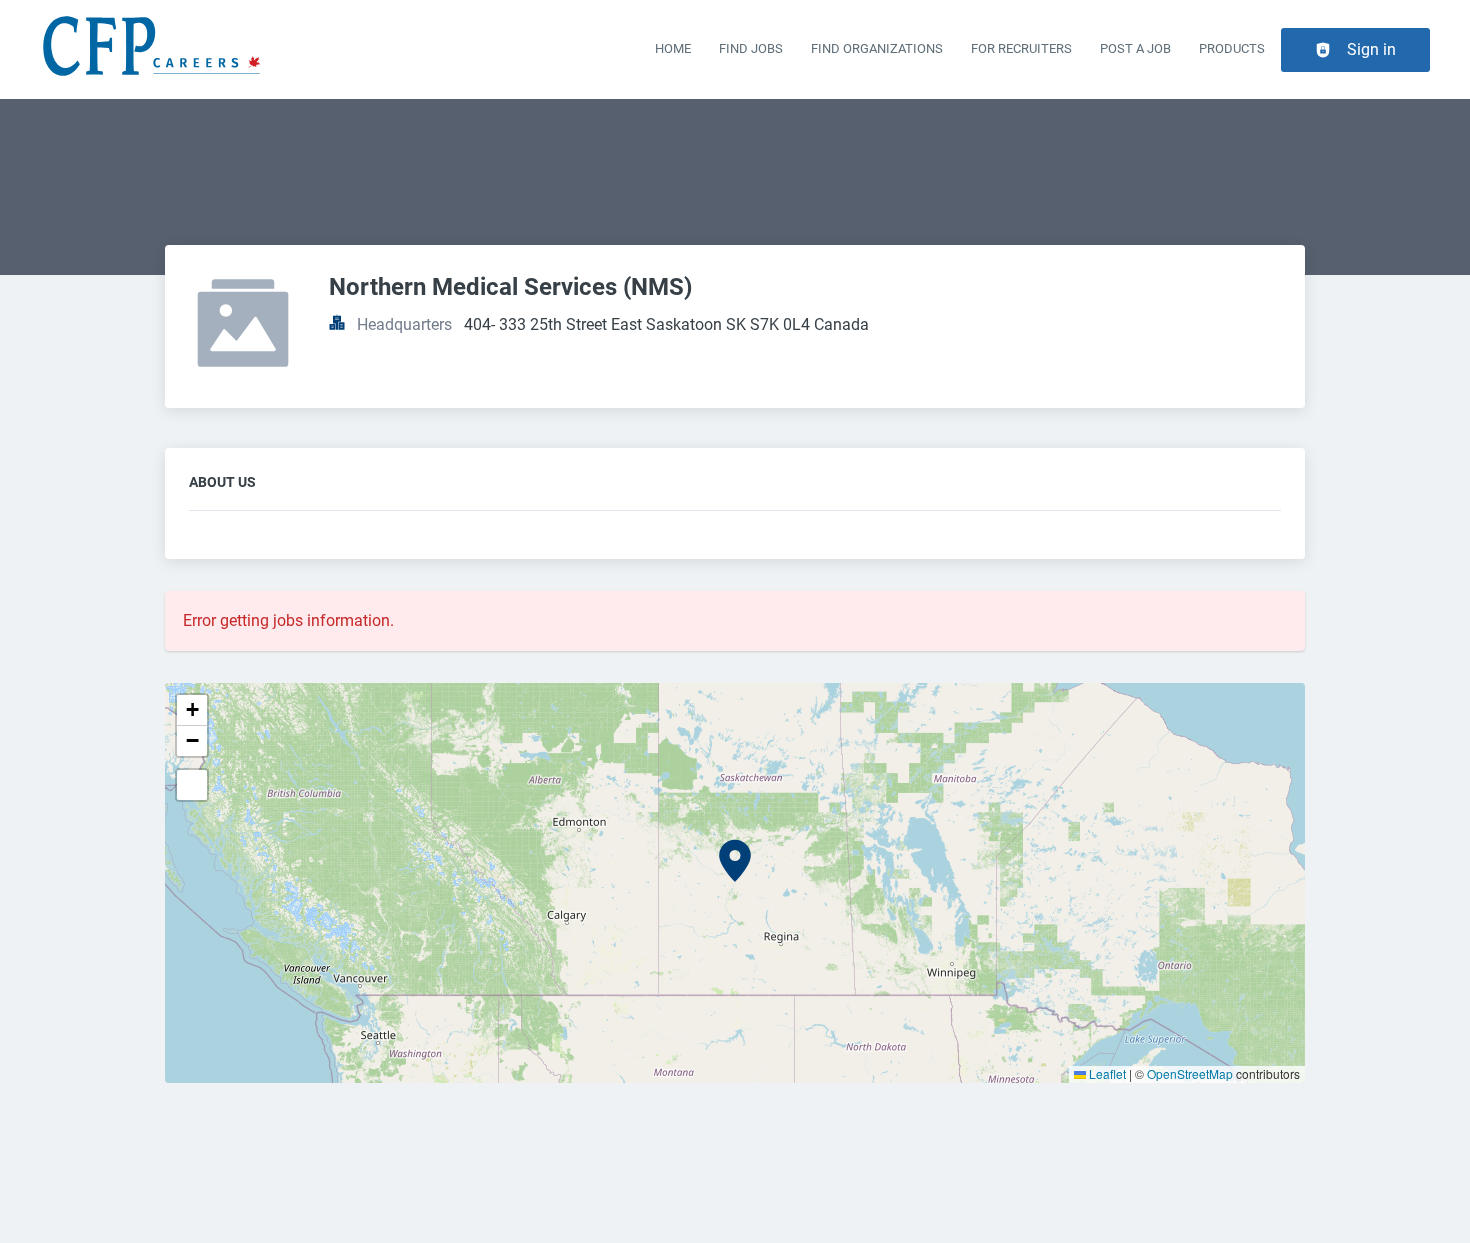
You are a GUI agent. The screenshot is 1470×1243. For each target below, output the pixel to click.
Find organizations (877, 48)
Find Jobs (751, 48)
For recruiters (1021, 48)
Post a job (1135, 48)
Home (673, 48)
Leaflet (1106, 1073)
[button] (735, 861)
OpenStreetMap (1190, 1073)
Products (1232, 48)
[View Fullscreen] (192, 785)
